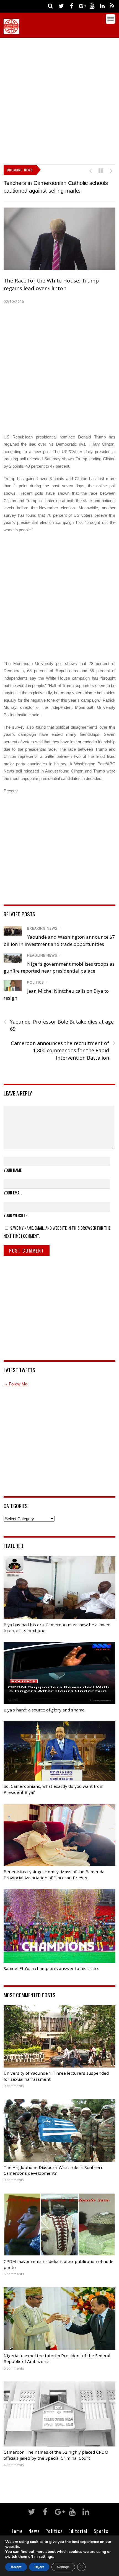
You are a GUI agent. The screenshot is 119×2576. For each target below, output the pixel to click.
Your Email (13, 1185)
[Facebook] (71, 6)
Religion (58, 2532)
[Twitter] (61, 6)
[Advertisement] (59, 100)
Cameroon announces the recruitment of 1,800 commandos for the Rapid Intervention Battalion (63, 1042)
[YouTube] (92, 6)
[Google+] (82, 6)
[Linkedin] (102, 6)
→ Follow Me (15, 1376)
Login (103, 2532)
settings (46, 2557)
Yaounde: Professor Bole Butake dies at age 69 (59, 1017)
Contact (82, 2532)
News (34, 2523)
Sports (101, 2523)
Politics (36, 974)
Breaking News (42, 921)
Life (39, 2532)
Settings (63, 2567)
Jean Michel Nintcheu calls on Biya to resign (58, 183)
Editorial (78, 2523)
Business (19, 2532)
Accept (16, 2567)
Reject (39, 2567)
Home (17, 2523)
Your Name (13, 1162)
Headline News (42, 948)
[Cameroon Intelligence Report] (11, 31)
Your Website (15, 1207)
